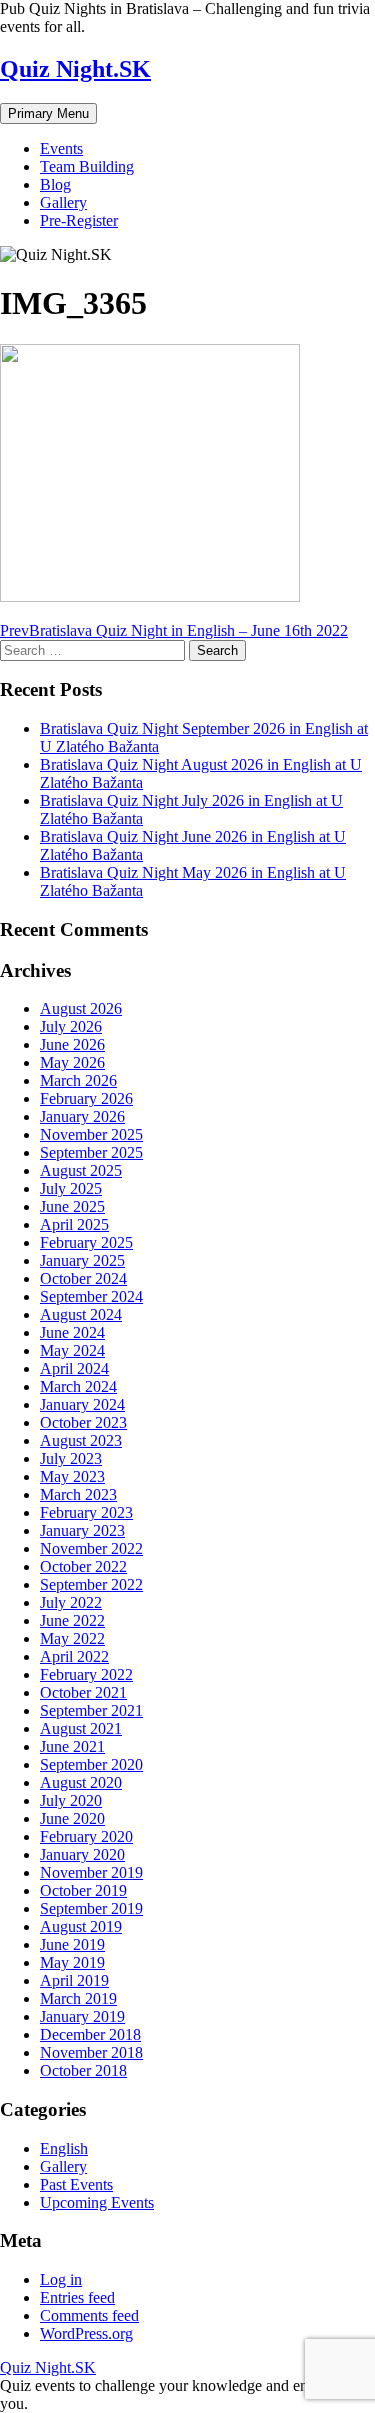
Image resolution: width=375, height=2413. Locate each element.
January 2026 (82, 1116)
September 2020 (91, 1764)
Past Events (76, 2184)
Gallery (63, 202)
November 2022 (91, 1548)
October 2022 (83, 1566)
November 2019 (91, 1872)
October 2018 (83, 2070)
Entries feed (77, 2297)
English (64, 2148)
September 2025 (91, 1152)
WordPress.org (86, 2333)
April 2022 (74, 1656)
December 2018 (90, 2034)
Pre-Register (79, 220)
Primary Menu (48, 113)
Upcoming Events (97, 2202)
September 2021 (91, 1710)
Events (61, 148)
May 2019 (72, 1962)
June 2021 (72, 1746)
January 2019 (82, 2016)
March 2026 (78, 1080)
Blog (55, 184)
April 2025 (74, 1224)
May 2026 (72, 1062)
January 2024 (82, 1404)
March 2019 (78, 1998)
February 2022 (86, 1674)
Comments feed (89, 2315)
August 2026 (81, 1008)
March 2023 (78, 1494)
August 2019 (81, 1926)
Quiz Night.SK (75, 69)
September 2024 (91, 1296)
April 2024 (74, 1368)
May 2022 (72, 1638)
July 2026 (71, 1026)
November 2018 (91, 2052)
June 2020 (72, 1818)
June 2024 (72, 1332)
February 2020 (86, 1836)
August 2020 (81, 1782)
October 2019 (83, 1890)
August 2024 (81, 1314)
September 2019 (91, 1908)
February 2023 (86, 1512)
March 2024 (78, 1386)
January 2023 (82, 1530)
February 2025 (86, 1242)
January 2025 (82, 1260)
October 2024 (83, 1278)
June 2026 (72, 1044)
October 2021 (83, 1692)
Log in (61, 2279)
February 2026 (86, 1098)
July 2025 (71, 1188)
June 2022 (72, 1620)
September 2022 (91, 1584)
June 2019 (72, 1944)
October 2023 (83, 1422)
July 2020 (71, 1800)
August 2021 (81, 1728)
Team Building (87, 166)
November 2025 (91, 1134)
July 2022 (71, 1602)
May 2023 (72, 1476)
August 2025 (81, 1170)
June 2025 (72, 1206)
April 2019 (74, 1980)
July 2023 (71, 1458)
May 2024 (72, 1350)
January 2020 (82, 1854)
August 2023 (81, 1440)
